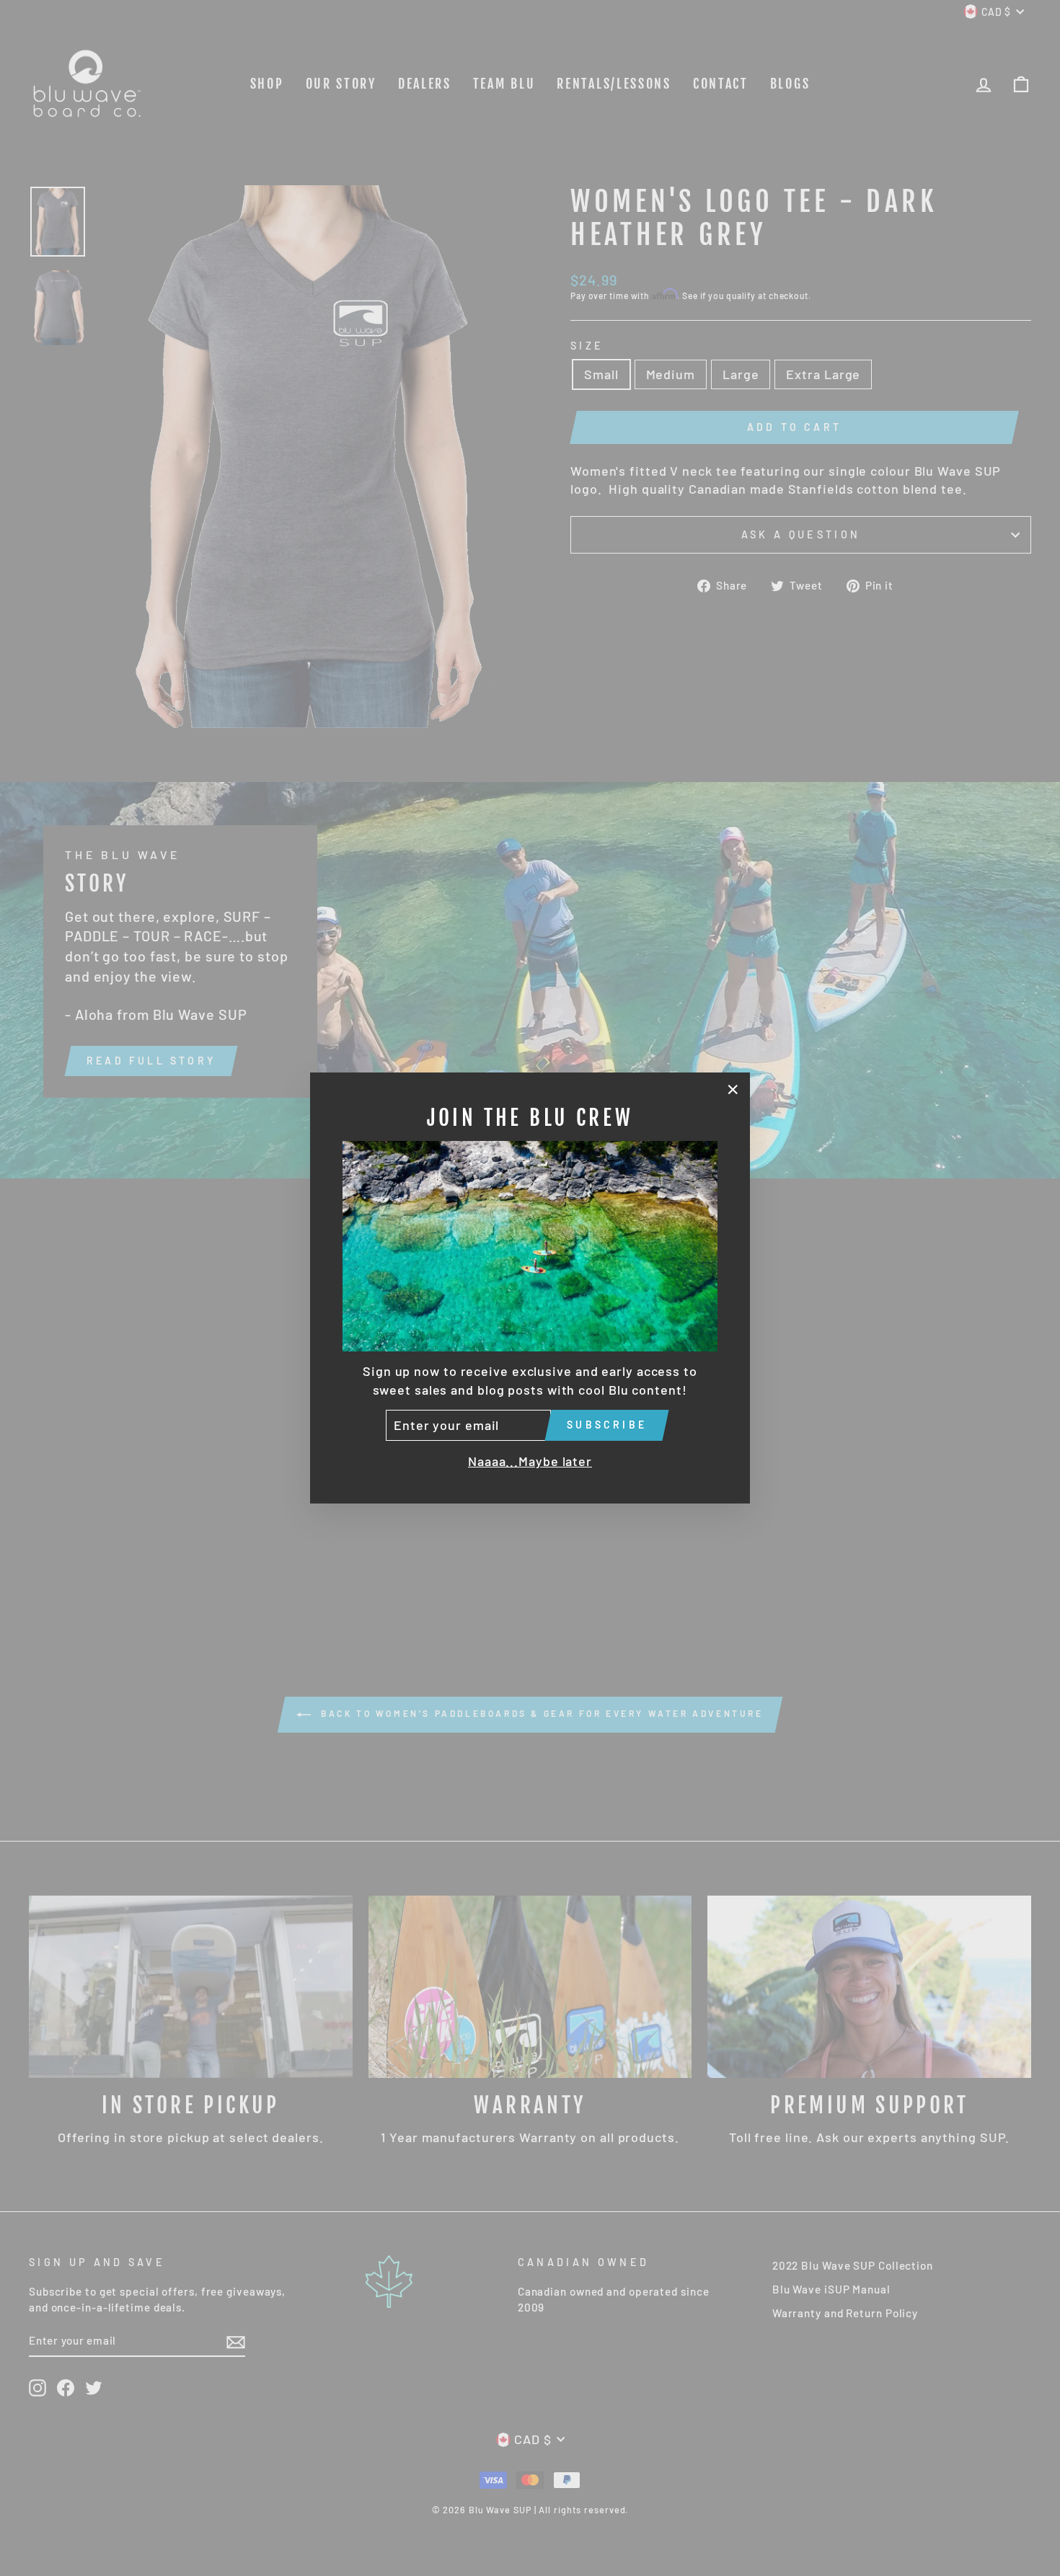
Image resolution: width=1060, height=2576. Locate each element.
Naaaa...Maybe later (530, 1461)
